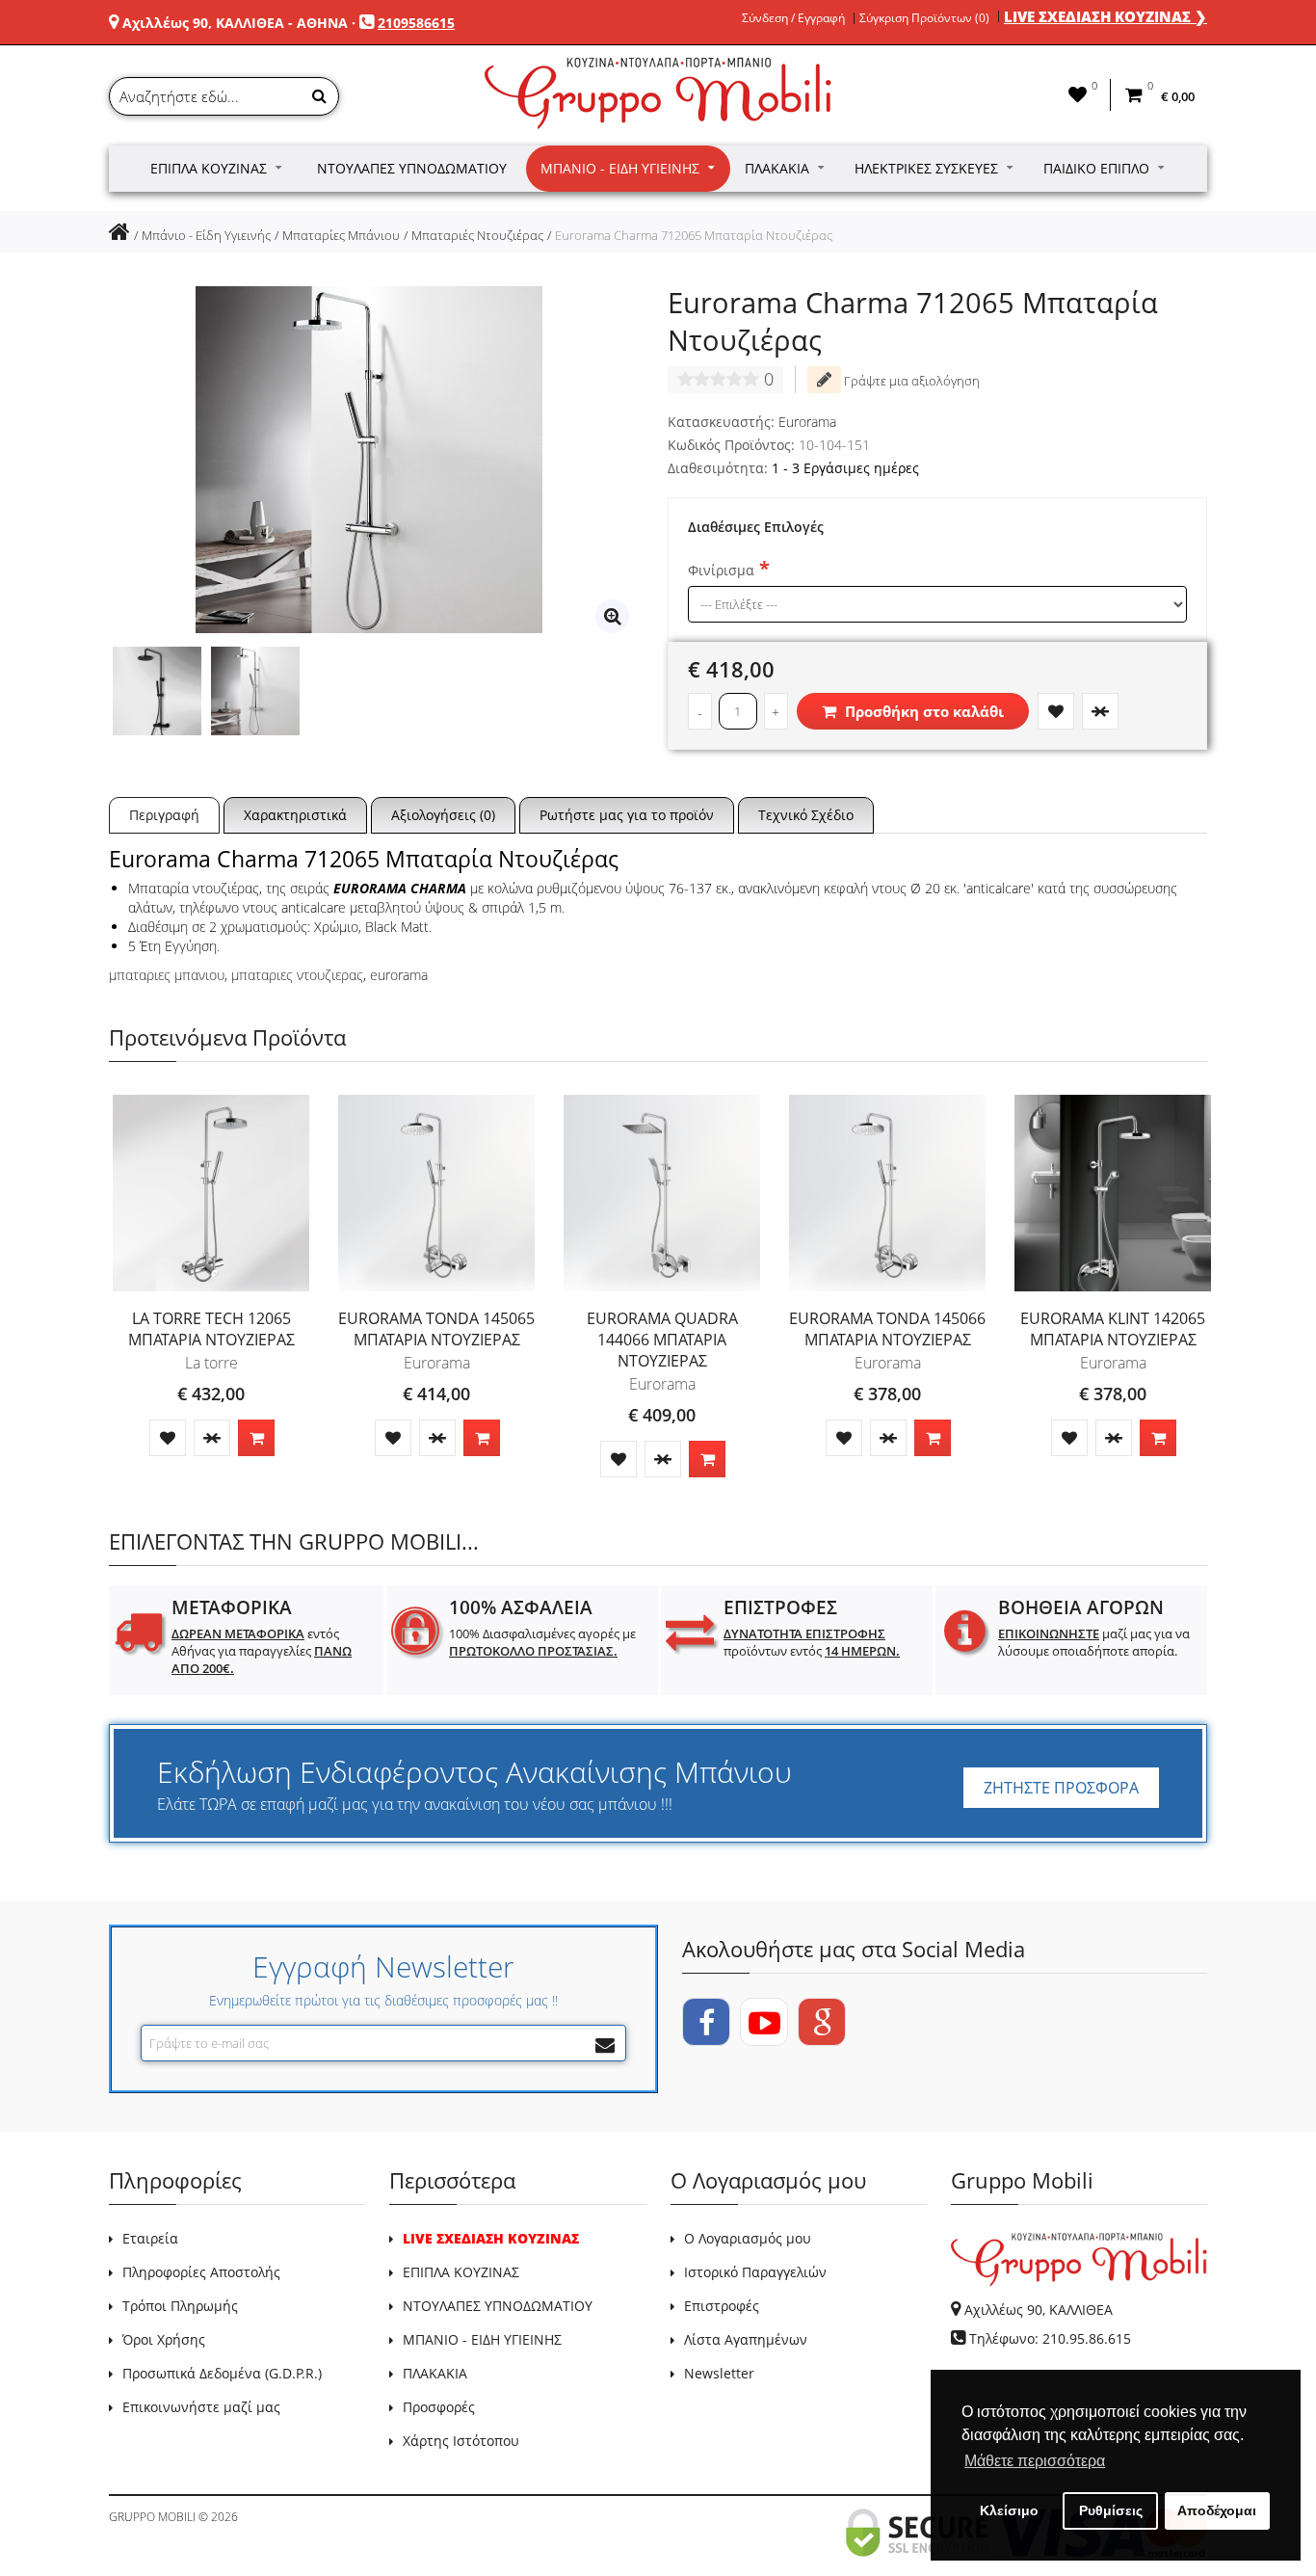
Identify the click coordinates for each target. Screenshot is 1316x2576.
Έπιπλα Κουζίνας (209, 168)
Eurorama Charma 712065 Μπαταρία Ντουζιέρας (694, 235)
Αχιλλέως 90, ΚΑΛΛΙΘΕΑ (1039, 2310)
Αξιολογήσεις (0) (443, 815)
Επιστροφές (722, 2306)
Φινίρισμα (721, 570)
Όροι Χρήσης (164, 2339)
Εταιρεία (150, 2238)
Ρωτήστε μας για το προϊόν (627, 815)
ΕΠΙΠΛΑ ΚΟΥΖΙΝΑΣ (461, 2272)
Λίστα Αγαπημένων (746, 2339)
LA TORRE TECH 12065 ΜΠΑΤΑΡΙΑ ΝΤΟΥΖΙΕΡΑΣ (211, 1329)
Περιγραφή (164, 815)
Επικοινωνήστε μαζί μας (201, 2407)
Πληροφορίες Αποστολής (201, 2272)
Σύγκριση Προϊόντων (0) (924, 18)
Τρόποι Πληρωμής (180, 2306)
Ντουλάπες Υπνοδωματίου (412, 168)
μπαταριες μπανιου (167, 975)
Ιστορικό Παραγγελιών (755, 2272)
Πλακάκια (777, 168)
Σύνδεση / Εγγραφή (793, 18)
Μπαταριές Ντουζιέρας (477, 235)
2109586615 (416, 23)
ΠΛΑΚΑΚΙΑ (435, 2373)
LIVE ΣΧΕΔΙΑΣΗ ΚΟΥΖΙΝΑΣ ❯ (1105, 16)
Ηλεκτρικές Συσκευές (926, 168)
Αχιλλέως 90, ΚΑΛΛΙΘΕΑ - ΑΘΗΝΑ (235, 23)
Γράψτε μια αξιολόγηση (910, 381)
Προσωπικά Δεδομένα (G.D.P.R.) (222, 2373)
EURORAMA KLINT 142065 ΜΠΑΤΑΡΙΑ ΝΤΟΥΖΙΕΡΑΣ (1113, 1329)
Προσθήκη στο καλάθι (922, 711)
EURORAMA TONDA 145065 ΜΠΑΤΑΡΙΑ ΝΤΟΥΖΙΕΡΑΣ (436, 1329)
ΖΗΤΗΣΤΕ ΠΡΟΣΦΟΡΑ (1061, 1788)
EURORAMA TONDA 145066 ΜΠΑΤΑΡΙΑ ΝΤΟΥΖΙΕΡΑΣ (887, 1329)
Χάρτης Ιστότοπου (461, 2441)
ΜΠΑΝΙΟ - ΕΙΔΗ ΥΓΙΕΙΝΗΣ (482, 2339)
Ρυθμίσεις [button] (1111, 2510)
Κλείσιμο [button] (1009, 2510)
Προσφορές (439, 2407)
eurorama (399, 975)
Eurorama (807, 422)
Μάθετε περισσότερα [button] (1035, 2461)
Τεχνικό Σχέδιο (806, 815)
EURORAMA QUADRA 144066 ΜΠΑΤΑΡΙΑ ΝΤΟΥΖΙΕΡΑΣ (662, 1340)
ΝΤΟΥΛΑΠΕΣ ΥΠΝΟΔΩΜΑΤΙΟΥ (498, 2306)
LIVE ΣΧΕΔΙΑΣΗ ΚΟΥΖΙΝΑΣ (491, 2238)
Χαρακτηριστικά (295, 815)
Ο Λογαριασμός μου (748, 2238)
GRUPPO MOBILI (152, 2517)
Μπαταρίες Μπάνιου (341, 235)
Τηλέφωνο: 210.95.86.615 (1050, 2338)
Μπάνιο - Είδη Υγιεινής (620, 168)
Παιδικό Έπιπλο (1096, 168)
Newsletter (719, 2373)
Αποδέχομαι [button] (1217, 2510)
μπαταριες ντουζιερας (297, 975)
